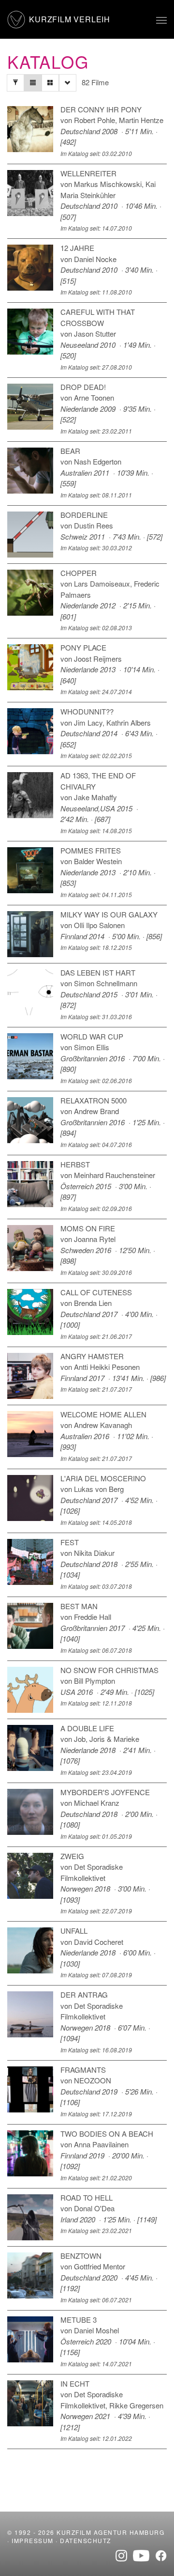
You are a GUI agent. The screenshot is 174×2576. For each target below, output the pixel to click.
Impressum (33, 2540)
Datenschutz (86, 2540)
